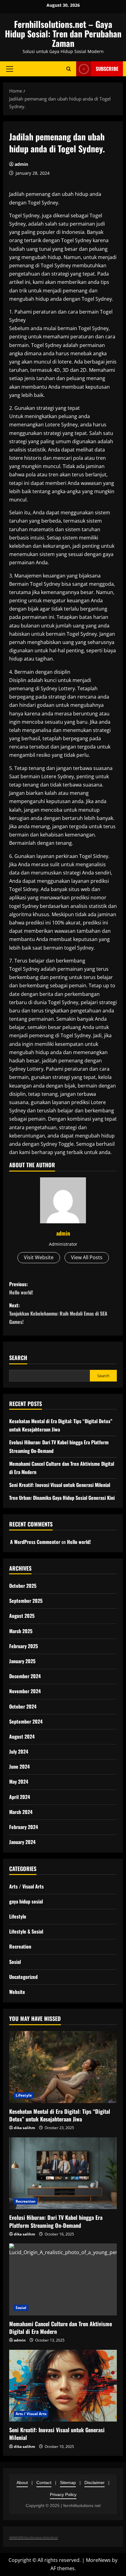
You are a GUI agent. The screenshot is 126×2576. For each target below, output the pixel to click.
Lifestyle (18, 1916)
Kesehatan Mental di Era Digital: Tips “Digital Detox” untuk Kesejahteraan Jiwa (60, 2115)
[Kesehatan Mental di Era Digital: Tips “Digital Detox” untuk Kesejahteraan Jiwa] (63, 2067)
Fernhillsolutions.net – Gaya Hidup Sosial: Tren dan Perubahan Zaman (63, 34)
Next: (58, 1313)
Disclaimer (94, 2483)
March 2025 (21, 1631)
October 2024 (23, 1706)
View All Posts (87, 1257)
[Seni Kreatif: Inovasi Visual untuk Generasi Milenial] (63, 2386)
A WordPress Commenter (35, 1542)
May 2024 (19, 1781)
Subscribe (107, 69)
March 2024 (21, 1812)
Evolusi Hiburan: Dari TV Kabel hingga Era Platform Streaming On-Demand (56, 2221)
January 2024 (22, 1842)
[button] (10, 69)
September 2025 (26, 1601)
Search (18, 1358)
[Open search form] (69, 69)
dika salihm (24, 2128)
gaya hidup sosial (26, 1901)
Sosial (15, 1962)
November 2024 (25, 1691)
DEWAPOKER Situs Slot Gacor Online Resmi (33, 2537)
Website (17, 1992)
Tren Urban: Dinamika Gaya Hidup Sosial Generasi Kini (62, 1498)
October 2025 (23, 1586)
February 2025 (24, 1646)
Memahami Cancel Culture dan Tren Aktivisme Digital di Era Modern (61, 2328)
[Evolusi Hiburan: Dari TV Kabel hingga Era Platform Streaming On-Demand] (63, 2173)
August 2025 (22, 1616)
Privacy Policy (63, 2494)
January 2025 (22, 1661)
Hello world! (79, 1542)
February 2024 (24, 1827)
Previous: (21, 1288)
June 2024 (19, 1766)
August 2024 (22, 1736)
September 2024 (26, 1721)
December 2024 (25, 1676)
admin (21, 164)
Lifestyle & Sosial (26, 1931)
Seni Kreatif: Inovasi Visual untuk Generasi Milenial (60, 1485)
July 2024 (19, 1751)
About (22, 2483)
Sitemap (68, 2483)
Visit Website (39, 1257)
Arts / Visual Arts (26, 1886)
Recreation (20, 1946)
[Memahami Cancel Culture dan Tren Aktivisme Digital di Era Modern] (63, 2279)
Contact (44, 2483)
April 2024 (20, 1797)
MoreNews (98, 2560)
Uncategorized (23, 1977)
